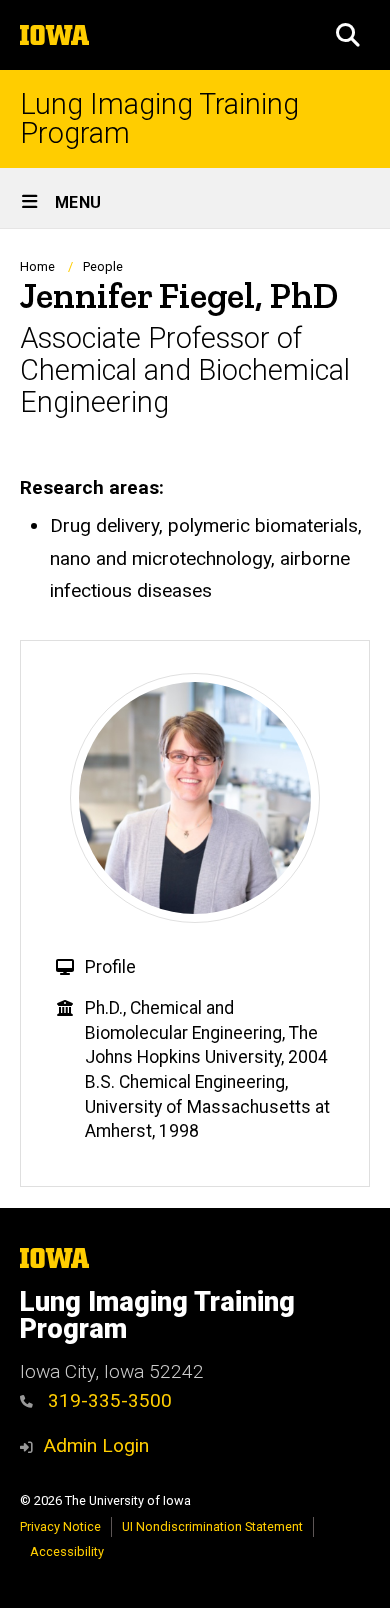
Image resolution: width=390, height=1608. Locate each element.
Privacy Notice (60, 1526)
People (103, 266)
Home (37, 266)
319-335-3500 (107, 1400)
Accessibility (67, 1551)
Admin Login (96, 1445)
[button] (348, 35)
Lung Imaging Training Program (159, 119)
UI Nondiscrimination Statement (212, 1526)
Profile (110, 967)
